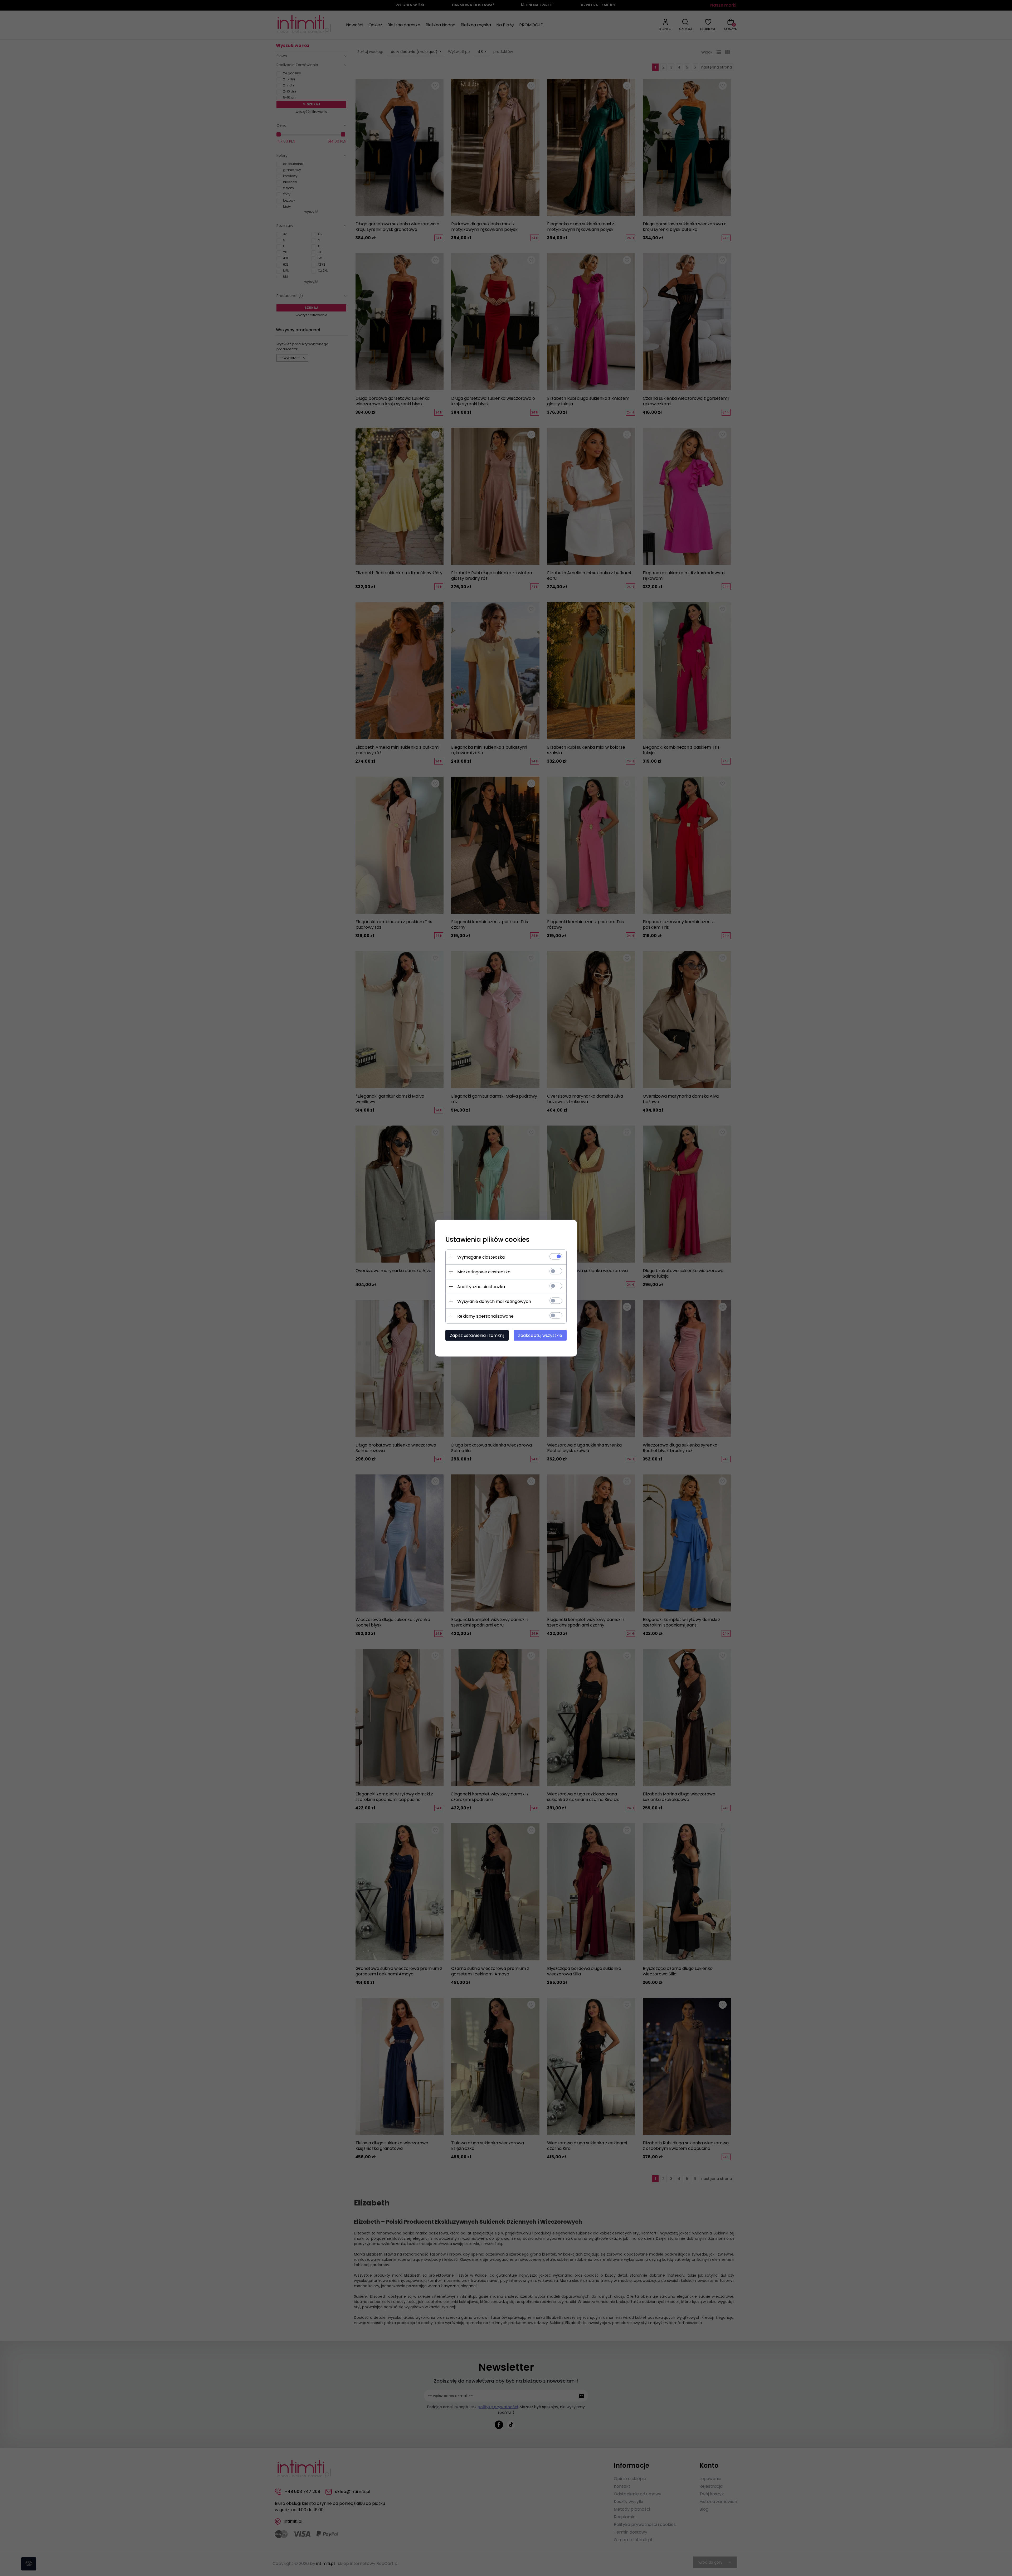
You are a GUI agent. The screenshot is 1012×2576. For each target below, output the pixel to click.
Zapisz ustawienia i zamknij (477, 1335)
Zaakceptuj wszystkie (540, 1335)
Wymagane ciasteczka (481, 1257)
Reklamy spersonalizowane (485, 1316)
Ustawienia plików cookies (487, 1239)
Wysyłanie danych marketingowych (494, 1301)
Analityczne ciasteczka (481, 1286)
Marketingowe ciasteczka (484, 1272)
